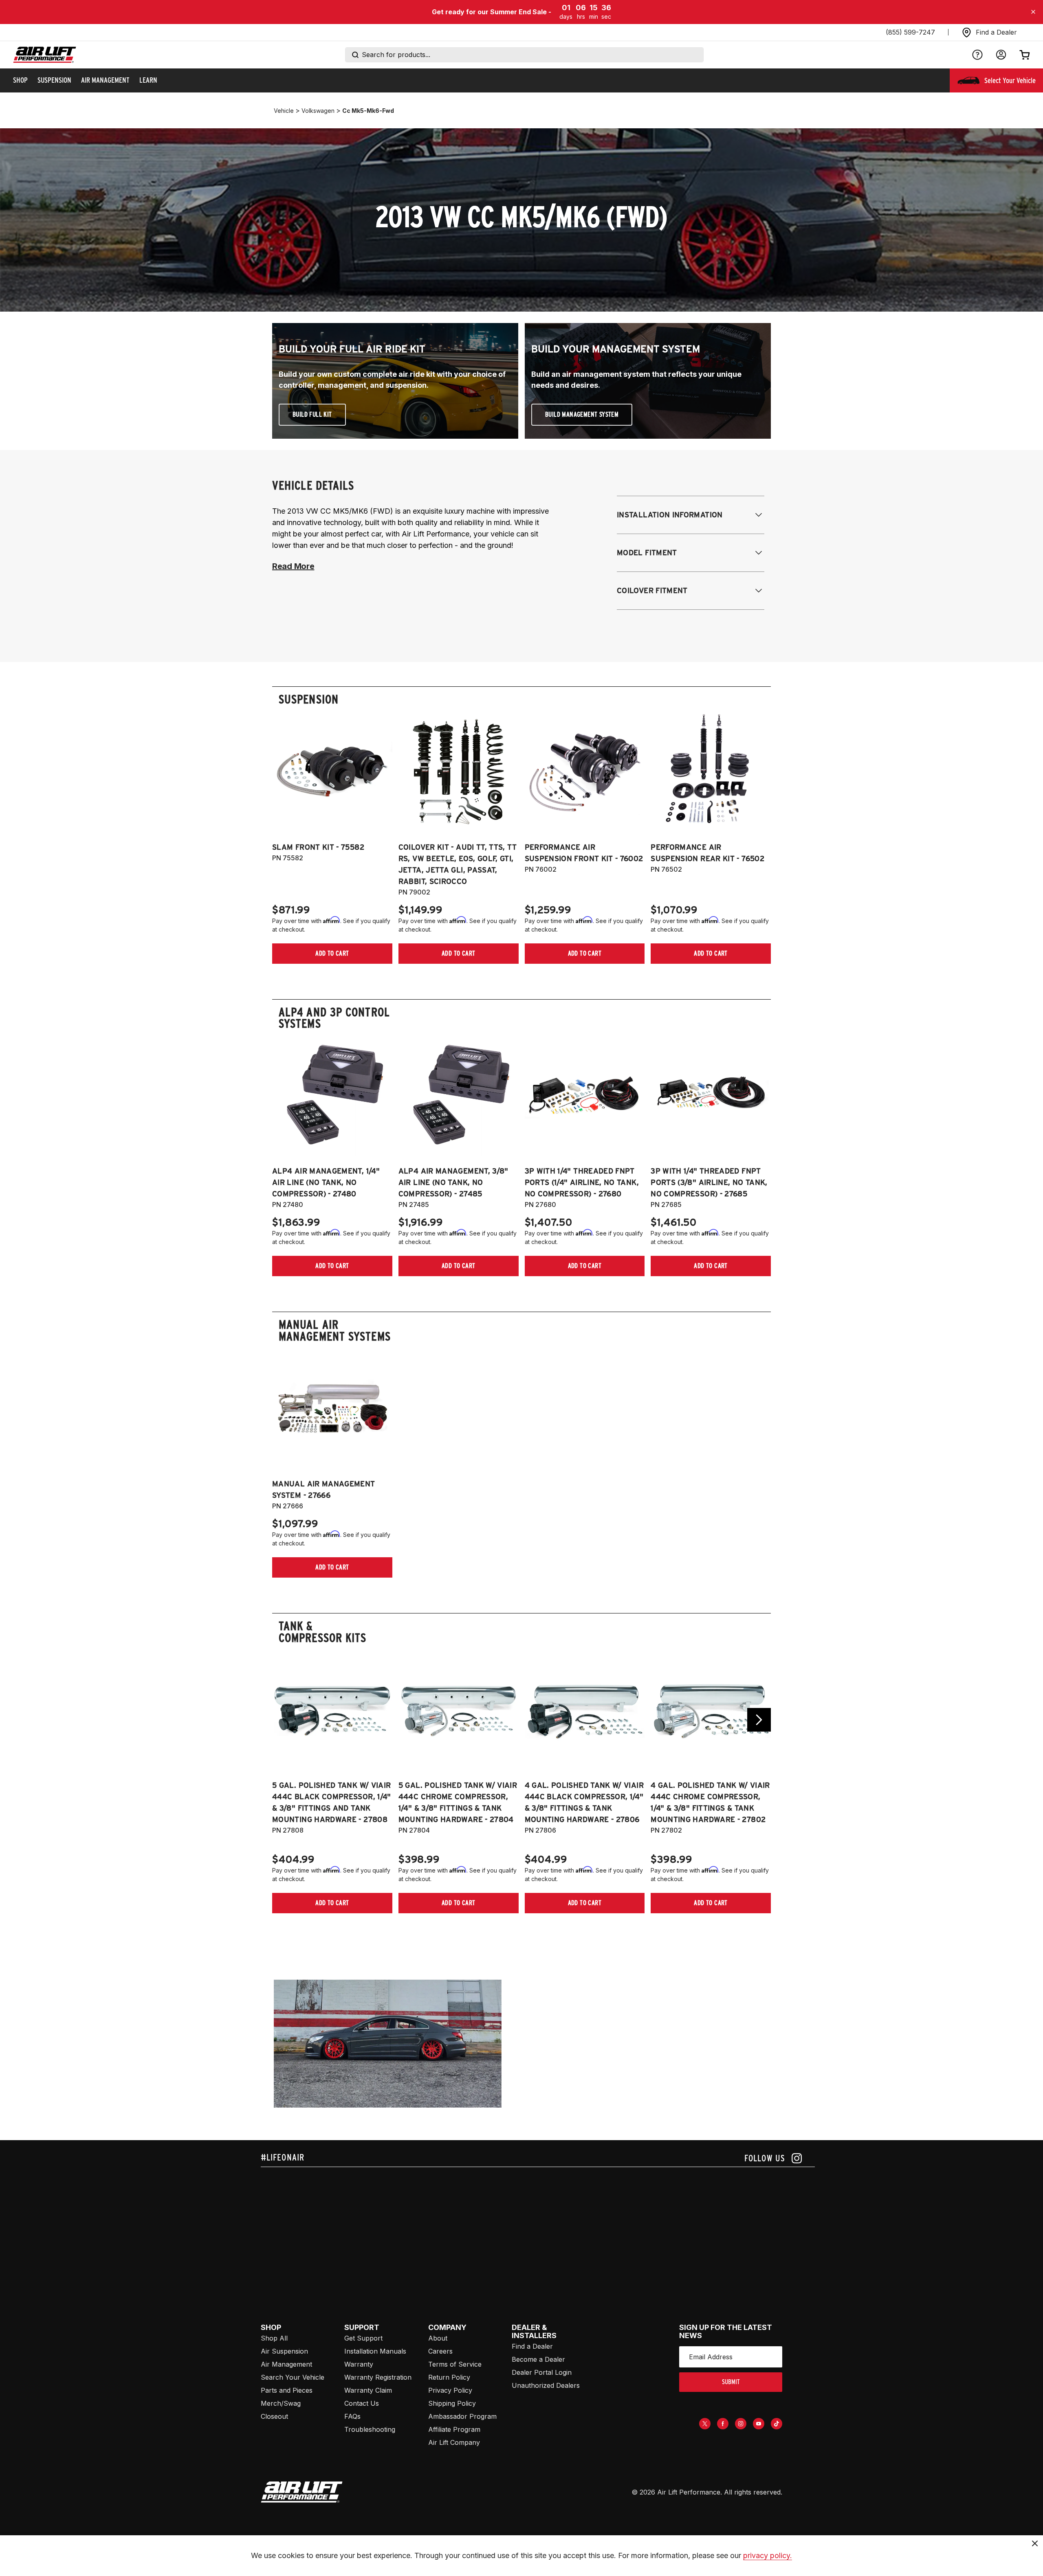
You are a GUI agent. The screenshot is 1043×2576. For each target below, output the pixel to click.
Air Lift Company (454, 2442)
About (438, 2338)
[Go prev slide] (284, 1720)
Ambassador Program (462, 2416)
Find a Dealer (532, 2346)
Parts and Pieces (287, 2390)
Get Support (363, 2338)
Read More (293, 566)
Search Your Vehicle (293, 2377)
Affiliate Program (454, 2429)
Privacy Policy (450, 2390)
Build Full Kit (312, 414)
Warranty (359, 2364)
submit (731, 2382)
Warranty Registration (378, 2377)
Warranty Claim (368, 2390)
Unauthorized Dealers (546, 2385)
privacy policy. (768, 2555)
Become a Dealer (538, 2359)
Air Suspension (284, 2351)
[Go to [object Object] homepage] (302, 2492)
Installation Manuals (375, 2351)
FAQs (352, 2416)
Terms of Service (455, 2364)
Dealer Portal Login (542, 2372)
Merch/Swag (281, 2403)
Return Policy (449, 2377)
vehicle (284, 111)
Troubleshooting (370, 2429)
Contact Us (362, 2403)
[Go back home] (45, 55)
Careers (440, 2351)
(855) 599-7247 (910, 32)
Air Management (286, 2364)
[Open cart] (1025, 55)
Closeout (274, 2416)
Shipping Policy (452, 2403)
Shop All (274, 2338)
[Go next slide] (759, 1720)
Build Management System (582, 414)
